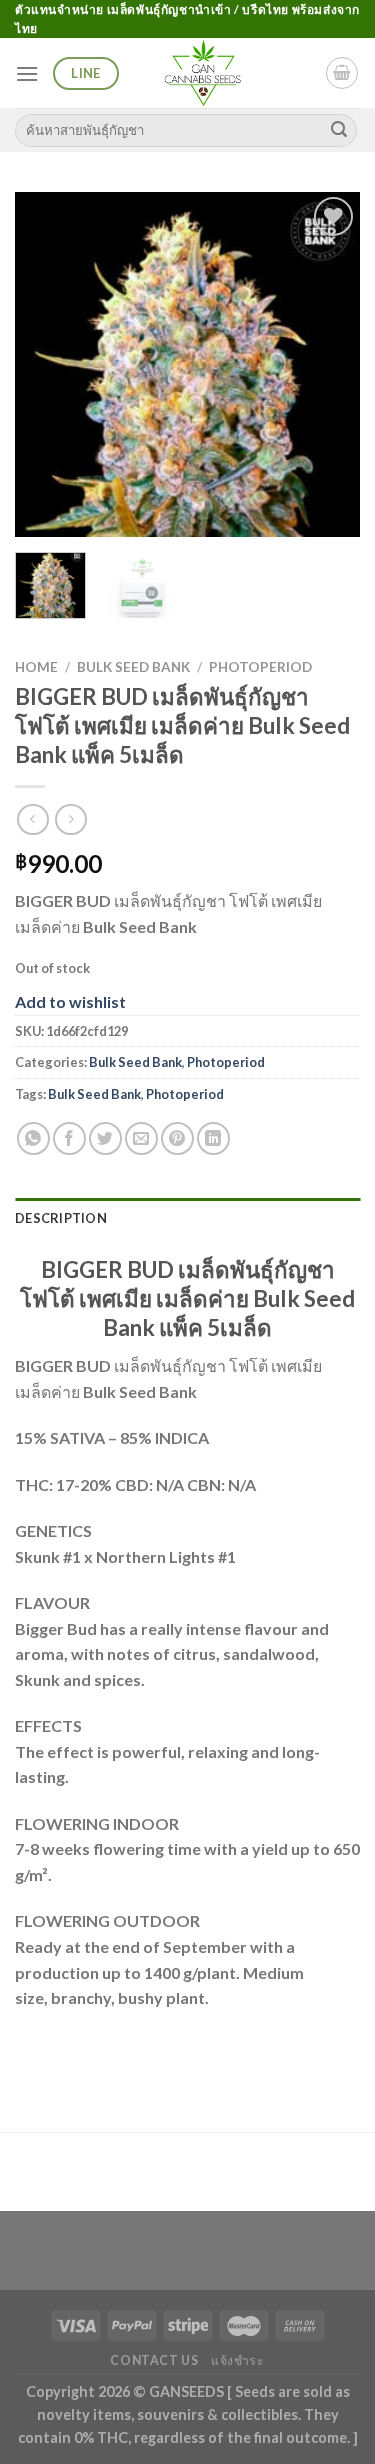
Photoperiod (260, 667)
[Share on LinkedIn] (213, 1138)
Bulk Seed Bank (133, 667)
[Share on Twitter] (105, 1138)
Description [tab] (61, 1218)
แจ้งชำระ (238, 2360)
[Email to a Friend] (141, 1138)
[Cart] (342, 73)
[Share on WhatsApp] (33, 1138)
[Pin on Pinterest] (177, 1138)
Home (36, 667)
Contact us (154, 2360)
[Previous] (47, 364)
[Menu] (27, 73)
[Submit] (339, 130)
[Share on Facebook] (69, 1138)
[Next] (328, 364)
